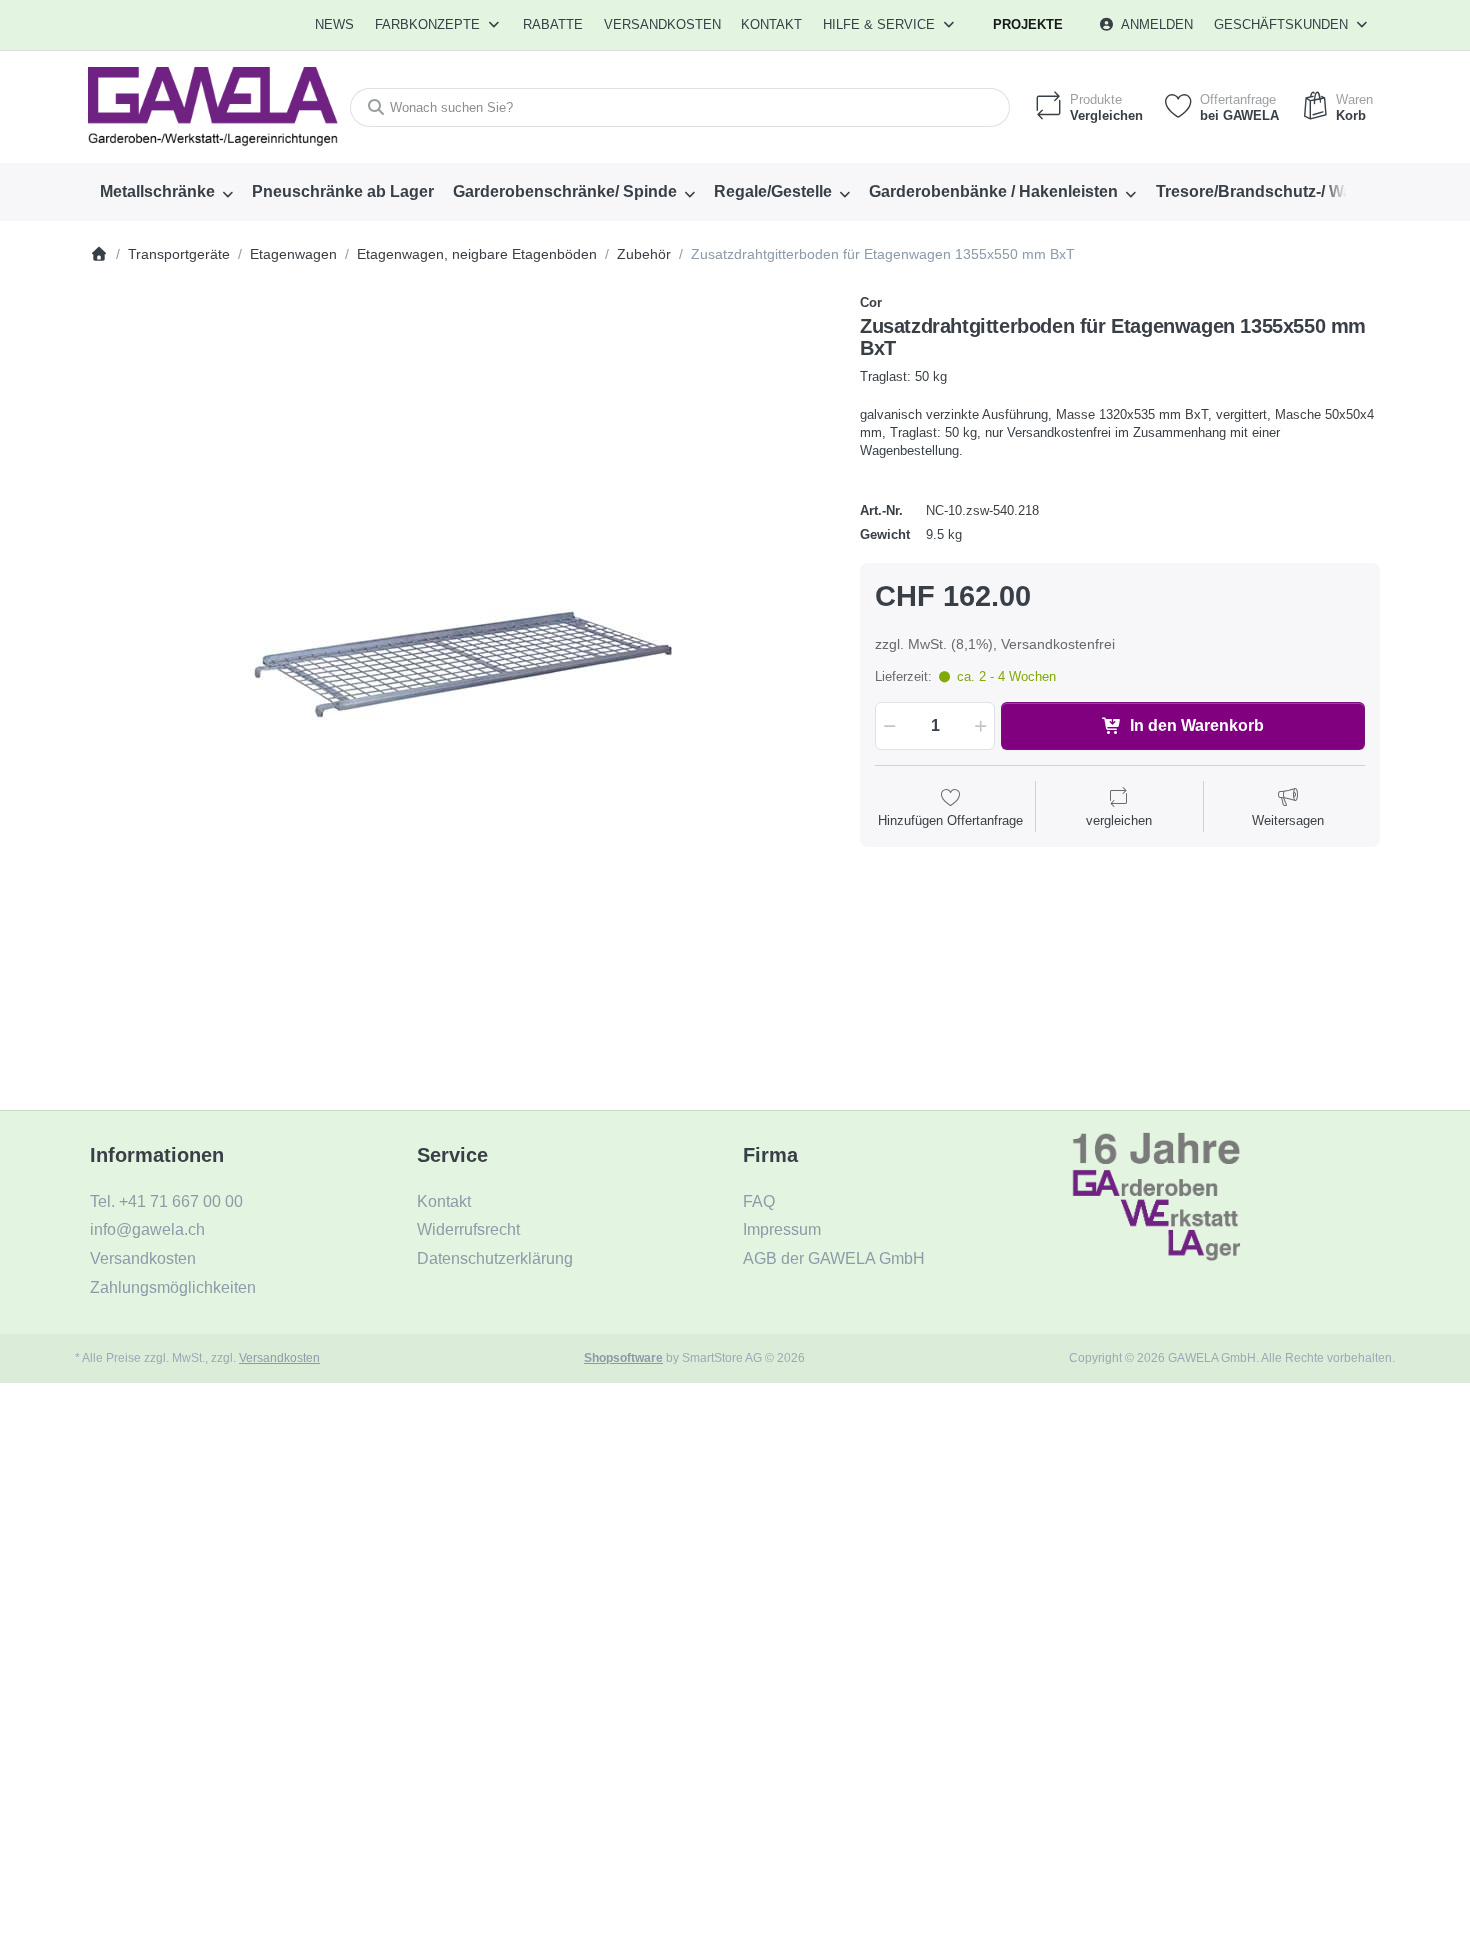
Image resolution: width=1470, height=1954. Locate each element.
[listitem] (460, 664)
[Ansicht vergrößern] (460, 664)
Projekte (1028, 24)
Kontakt (771, 24)
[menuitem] (335, 25)
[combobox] (680, 107)
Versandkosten (279, 1357)
